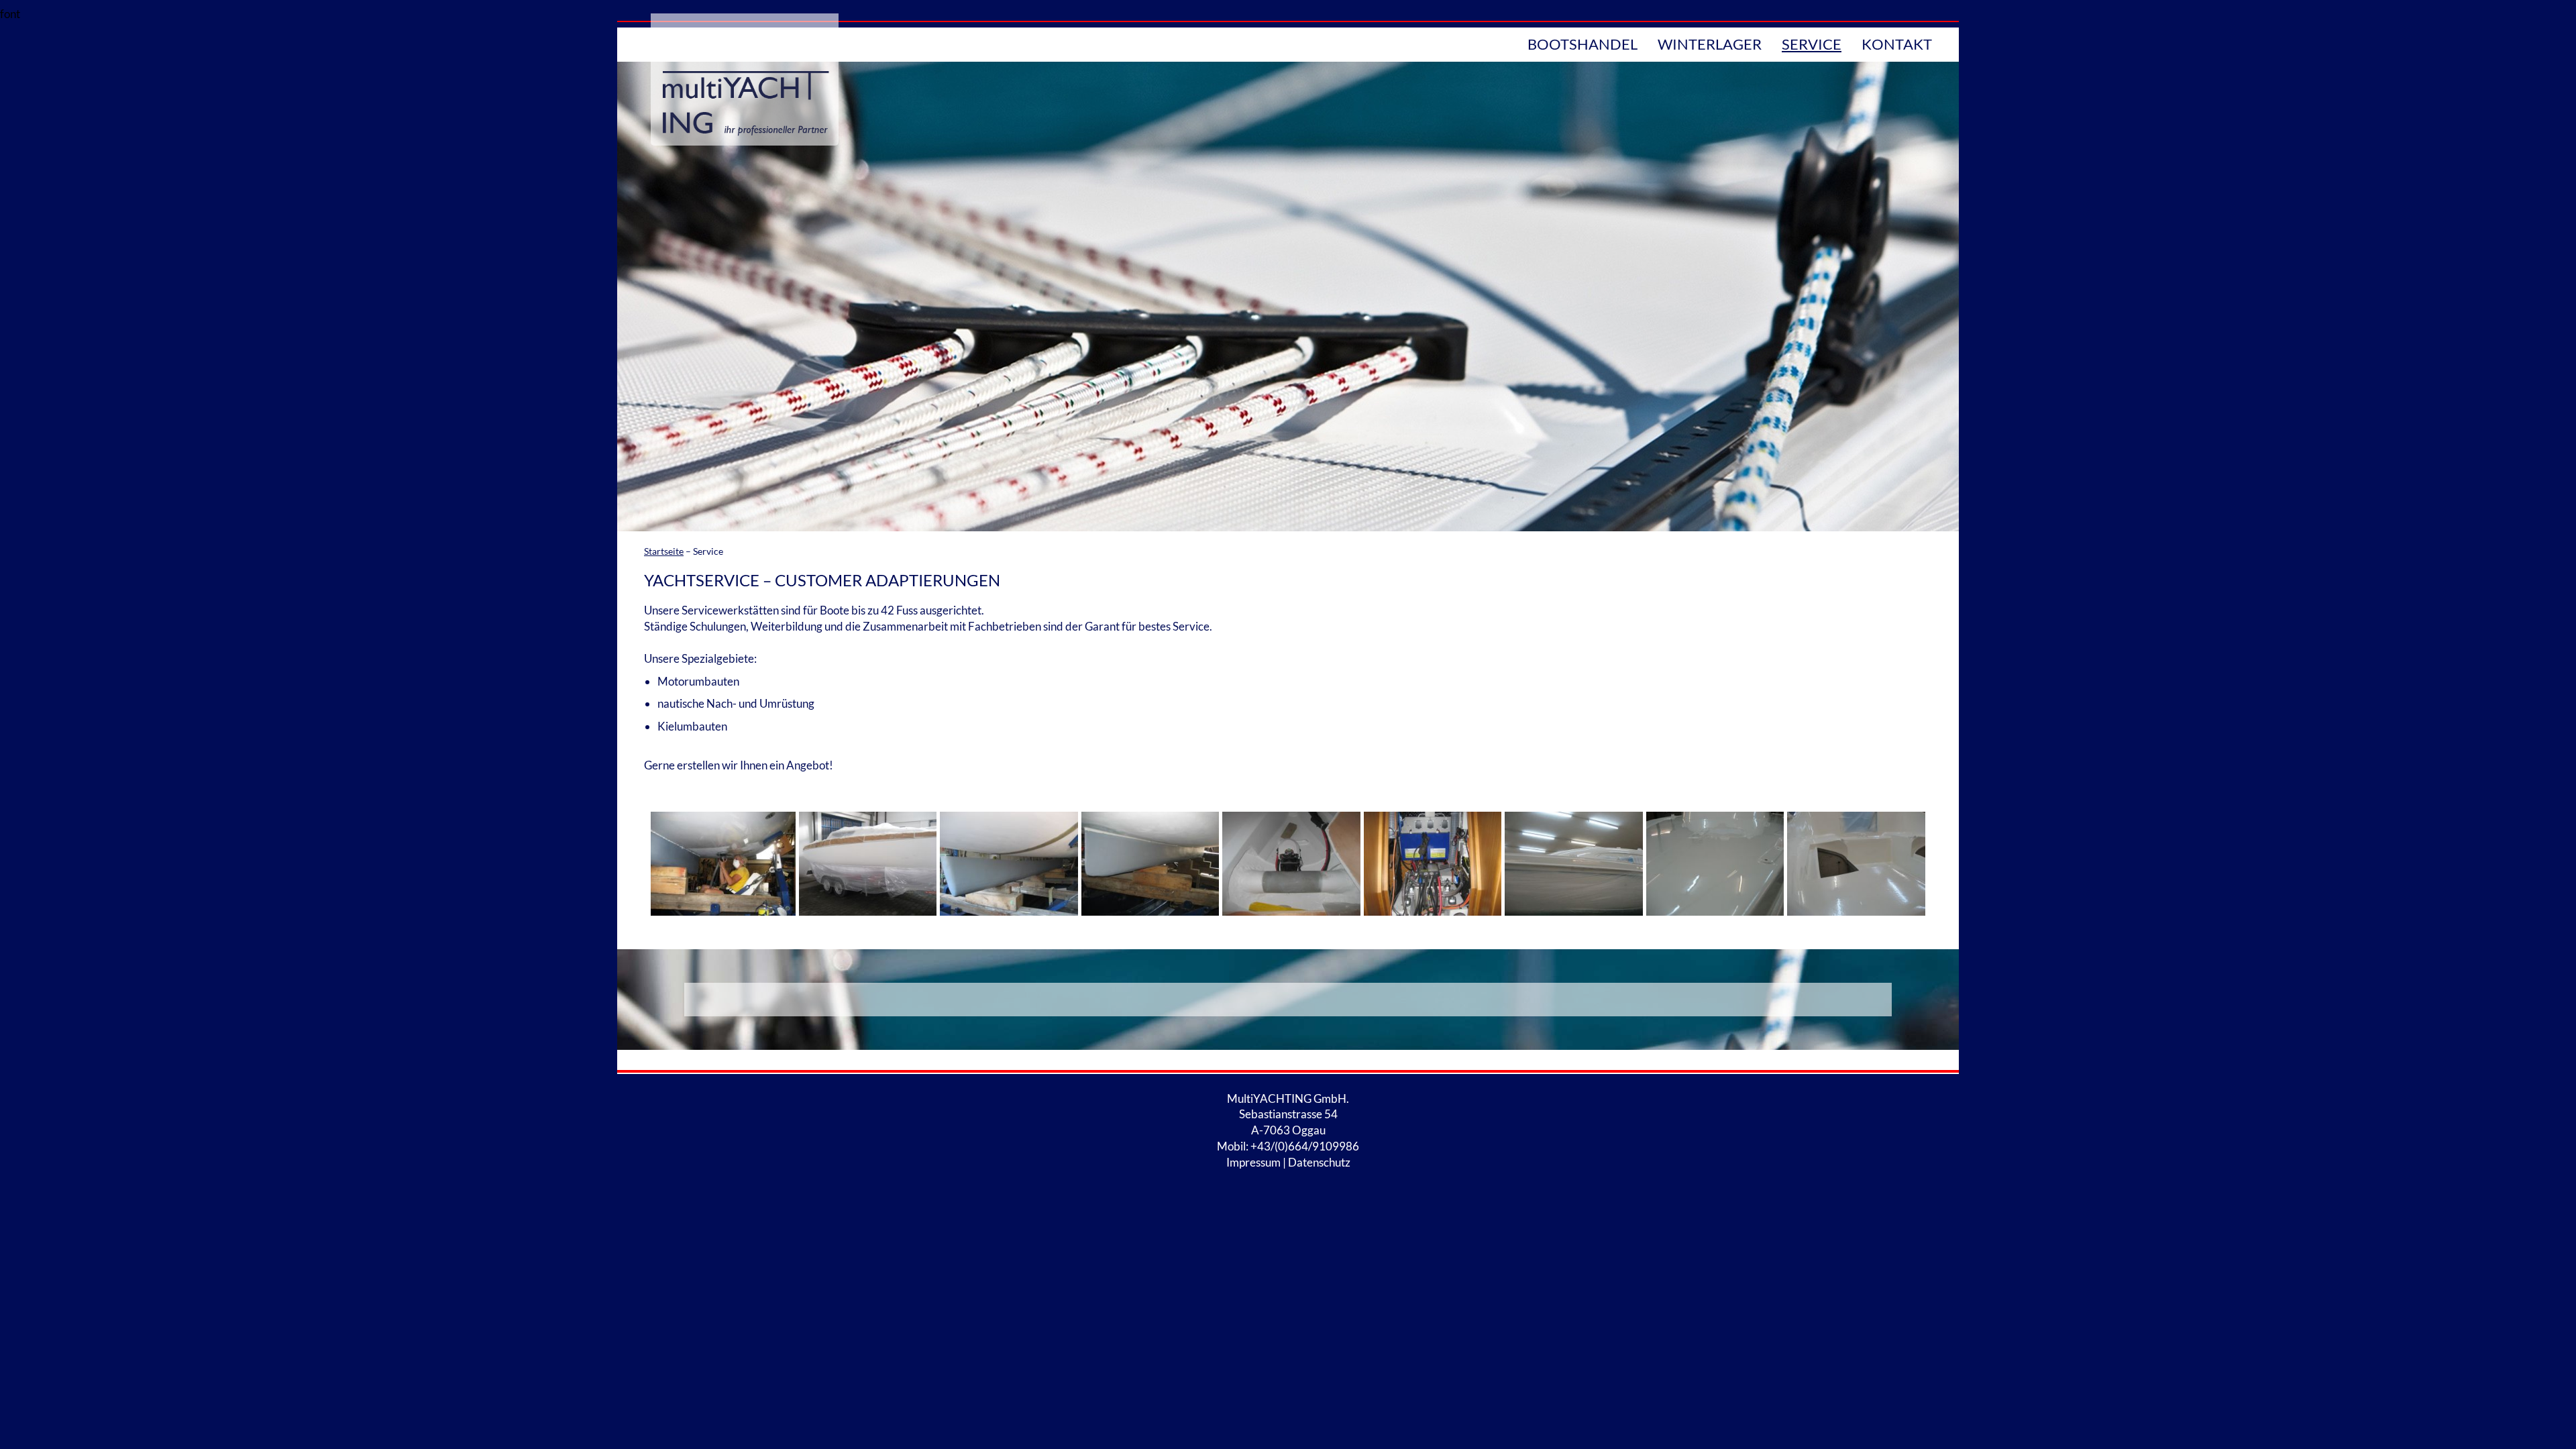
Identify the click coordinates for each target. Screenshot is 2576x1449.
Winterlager (1710, 44)
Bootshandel (1582, 44)
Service (1812, 44)
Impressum (1253, 1162)
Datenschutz (1319, 1162)
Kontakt (1897, 44)
